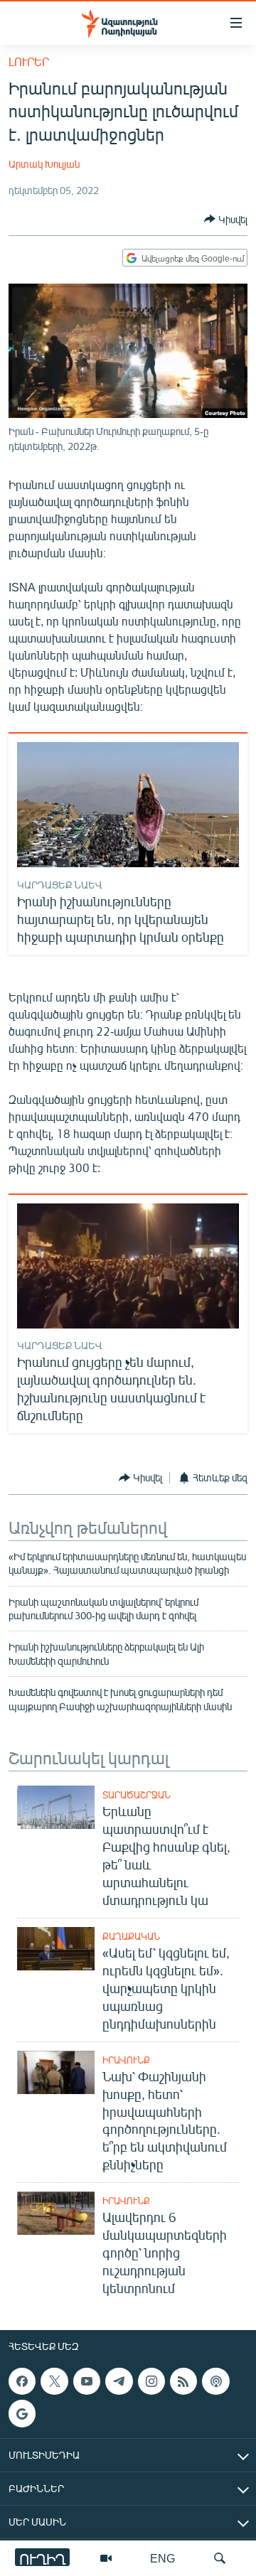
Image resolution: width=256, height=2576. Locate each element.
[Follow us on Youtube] (87, 2381)
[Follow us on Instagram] (151, 2381)
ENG (162, 2558)
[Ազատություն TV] (106, 2558)
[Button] (226, 219)
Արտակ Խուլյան (44, 164)
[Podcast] (215, 2381)
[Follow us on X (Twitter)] (54, 2381)
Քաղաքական (131, 1936)
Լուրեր (29, 61)
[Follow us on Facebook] (22, 2381)
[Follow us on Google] (22, 2414)
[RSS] (183, 2381)
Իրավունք (126, 2060)
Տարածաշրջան (137, 1795)
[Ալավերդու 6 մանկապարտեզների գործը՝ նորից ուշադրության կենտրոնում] (56, 2213)
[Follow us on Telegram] (119, 2381)
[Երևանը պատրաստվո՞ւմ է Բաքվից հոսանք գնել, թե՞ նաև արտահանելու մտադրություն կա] (56, 1807)
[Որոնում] (220, 2558)
